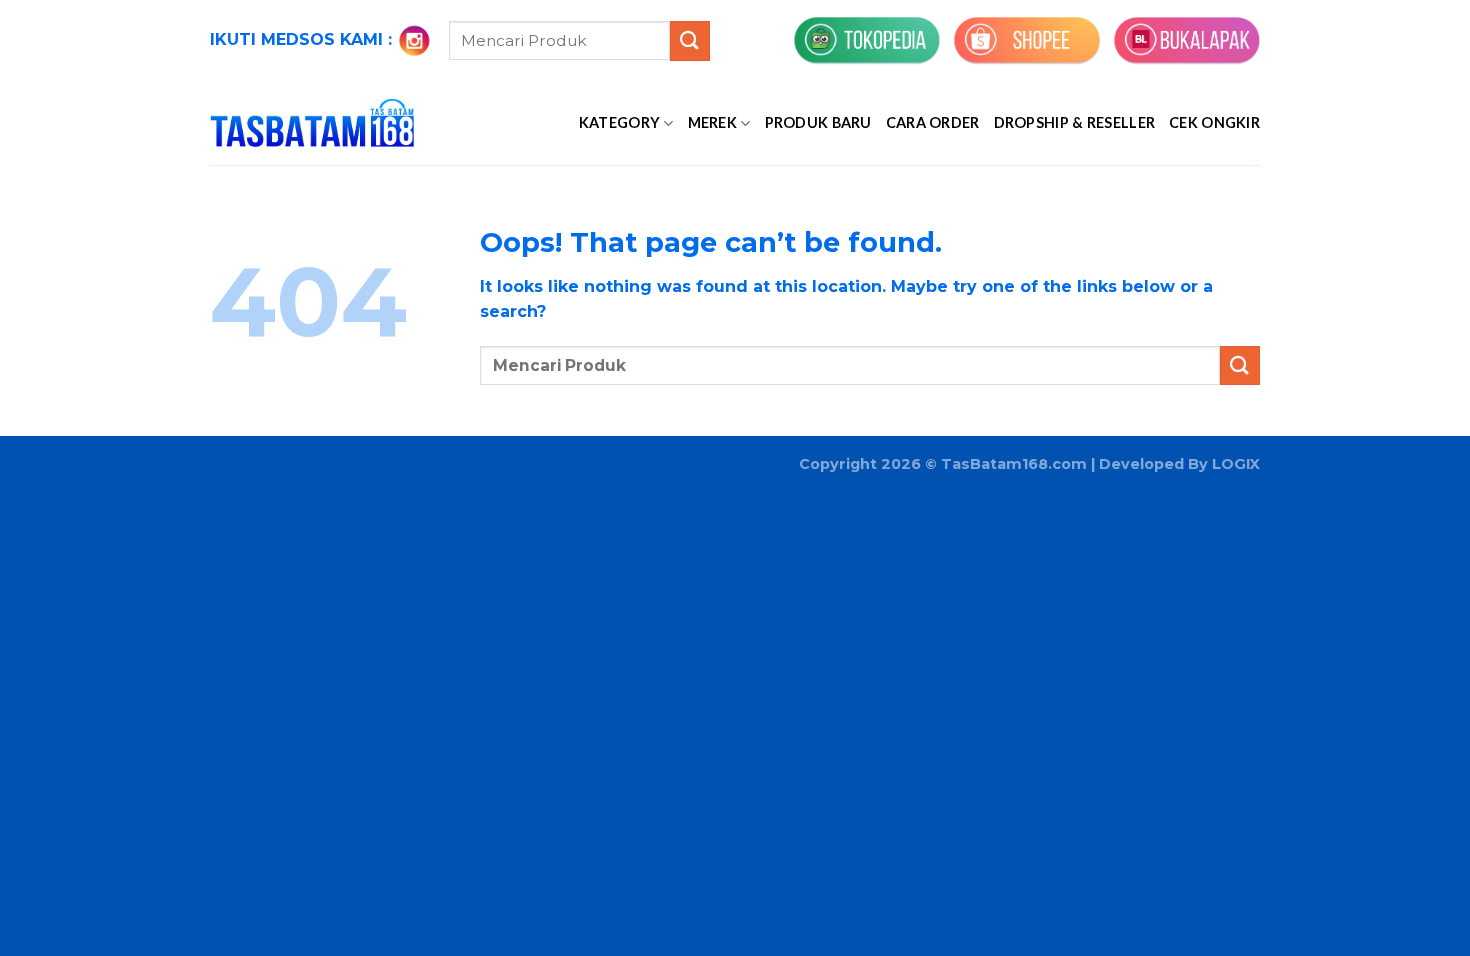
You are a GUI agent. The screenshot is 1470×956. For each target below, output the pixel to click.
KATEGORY (619, 122)
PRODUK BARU (818, 122)
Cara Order (933, 122)
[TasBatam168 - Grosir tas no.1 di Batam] (312, 123)
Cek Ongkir (1214, 122)
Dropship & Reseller (1074, 122)
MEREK (712, 122)
